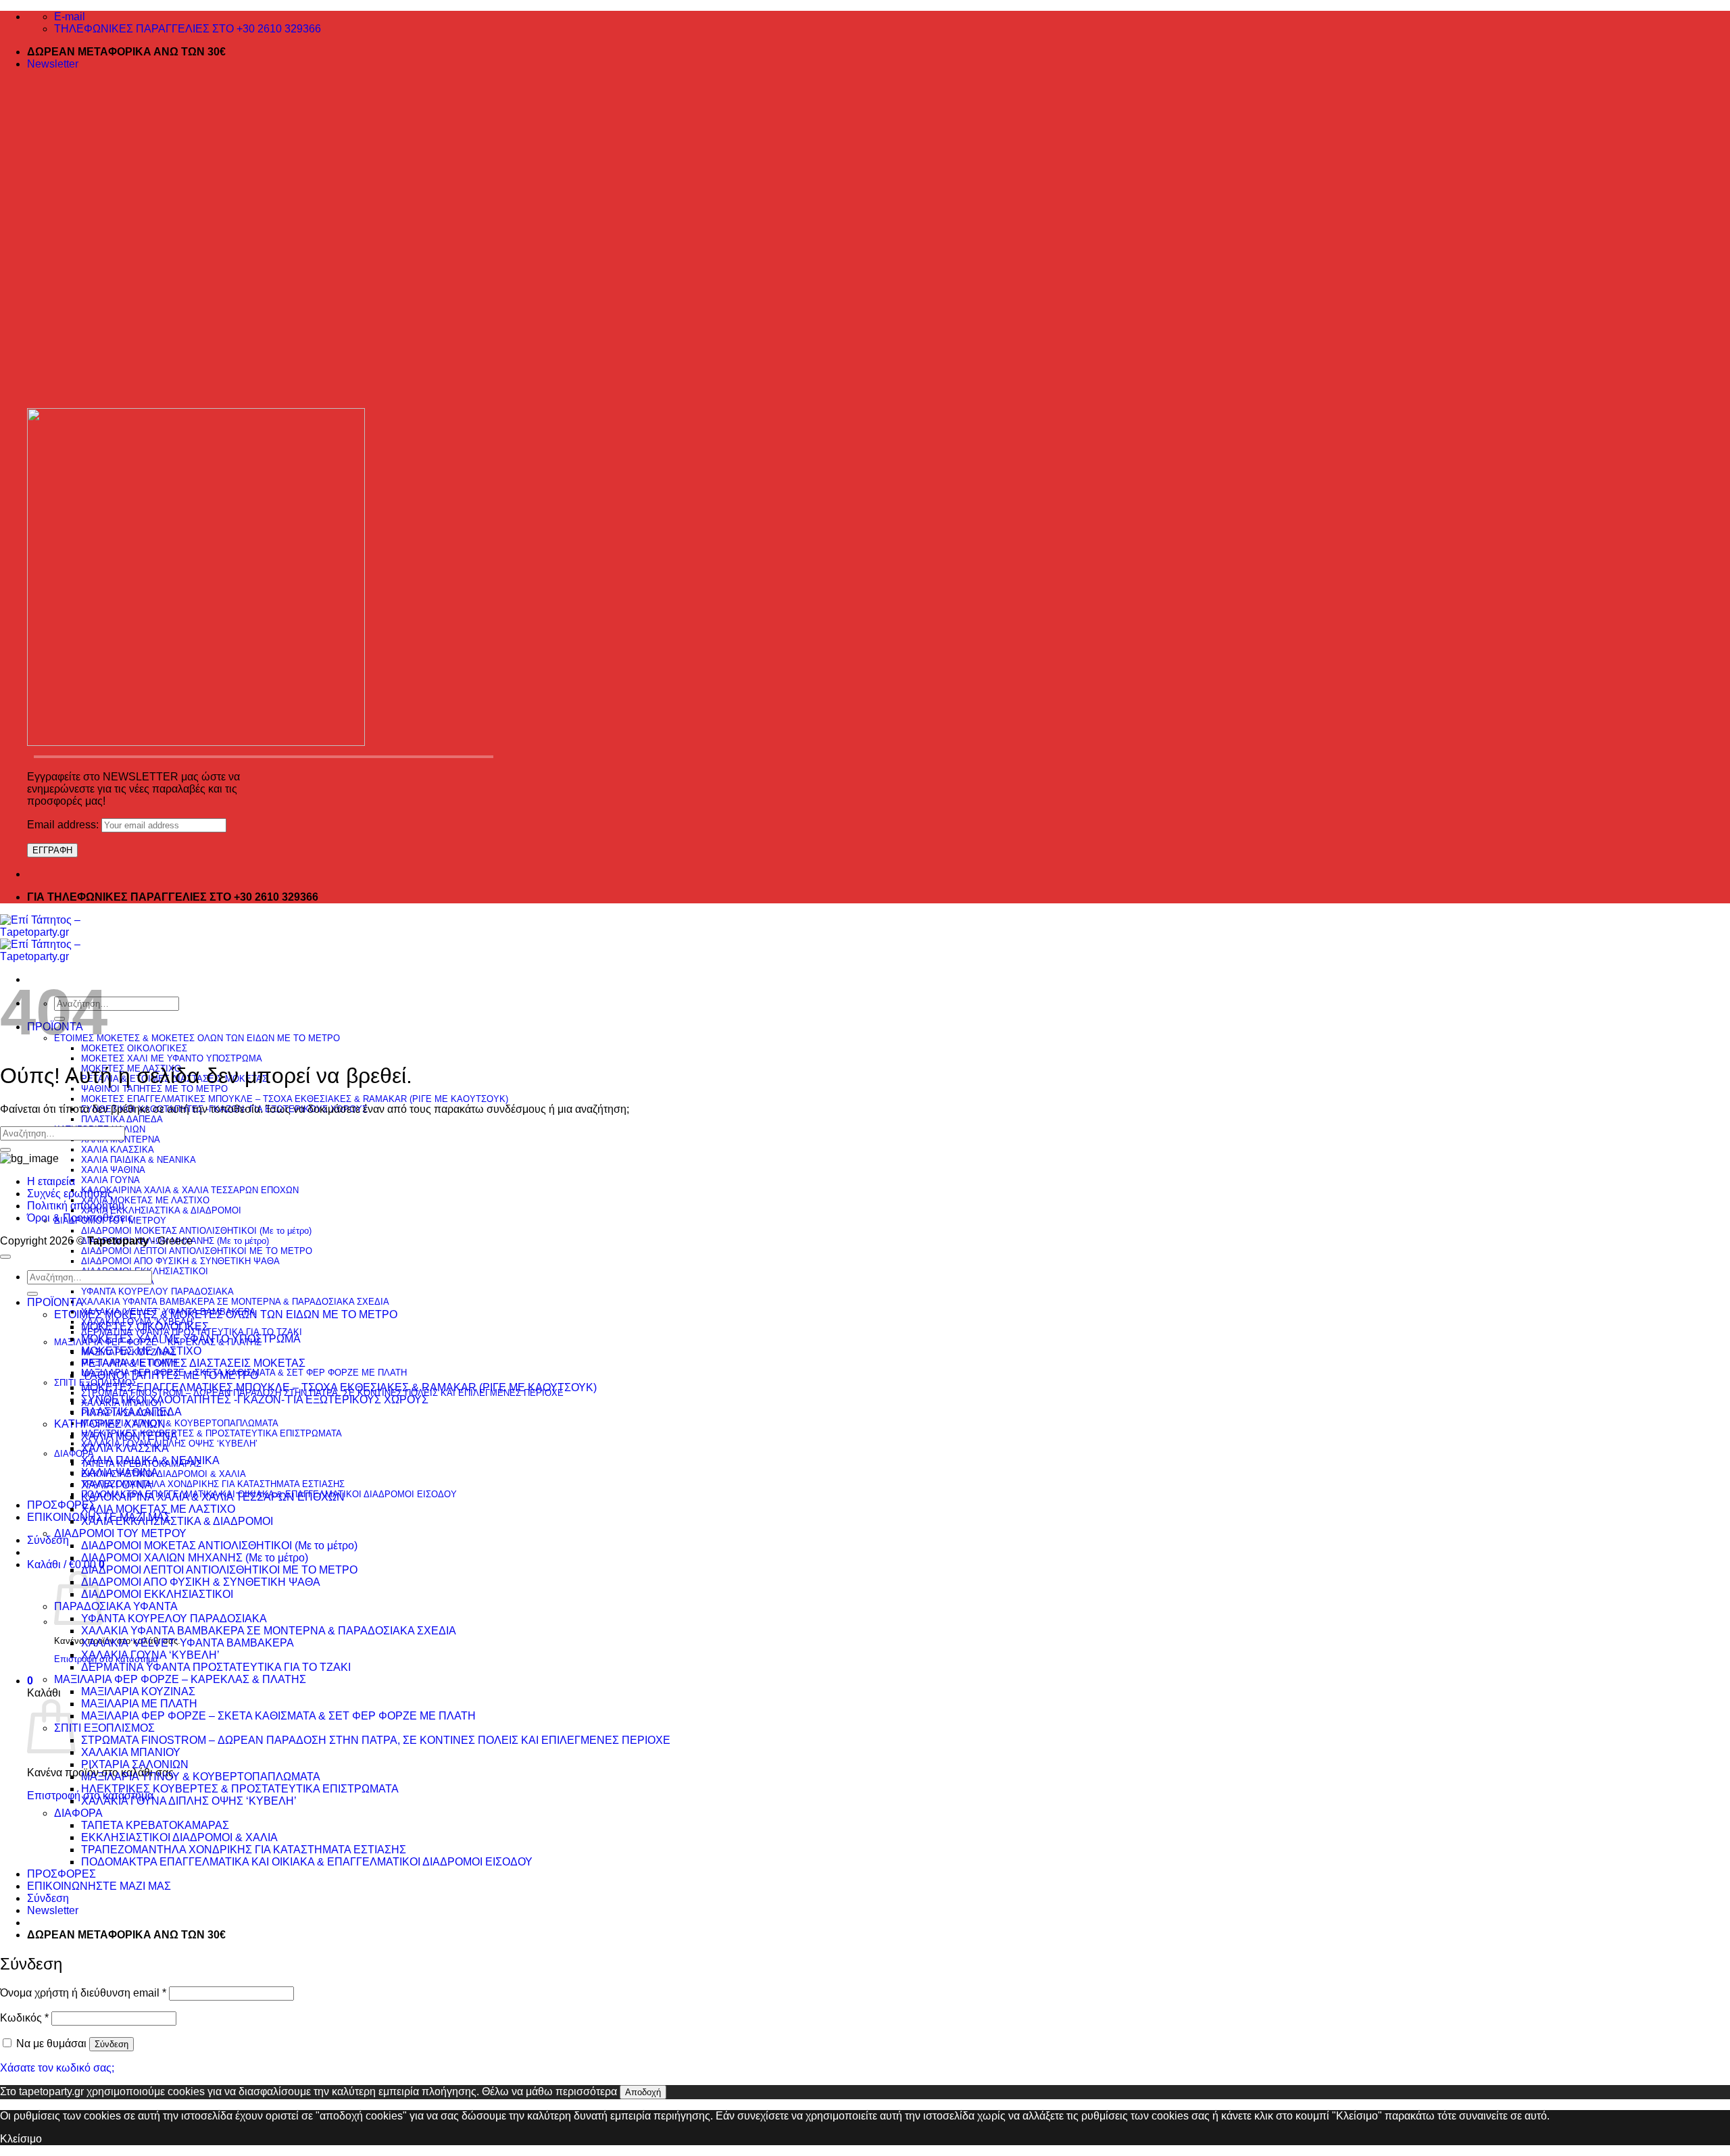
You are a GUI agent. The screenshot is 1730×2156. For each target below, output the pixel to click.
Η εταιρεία (51, 1181)
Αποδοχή (643, 2092)
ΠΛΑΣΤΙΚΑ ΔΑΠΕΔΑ (122, 1119)
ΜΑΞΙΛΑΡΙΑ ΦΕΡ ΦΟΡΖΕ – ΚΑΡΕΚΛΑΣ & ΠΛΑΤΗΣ (180, 1679)
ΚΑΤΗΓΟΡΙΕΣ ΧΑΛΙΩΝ (110, 1424)
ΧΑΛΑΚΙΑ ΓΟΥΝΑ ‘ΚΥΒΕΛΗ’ (150, 1655)
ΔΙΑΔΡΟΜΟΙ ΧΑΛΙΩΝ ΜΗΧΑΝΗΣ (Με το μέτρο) (195, 1558)
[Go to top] (5, 1257)
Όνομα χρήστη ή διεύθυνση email (83, 1993)
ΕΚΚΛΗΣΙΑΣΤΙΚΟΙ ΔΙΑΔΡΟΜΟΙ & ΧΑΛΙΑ (164, 1474)
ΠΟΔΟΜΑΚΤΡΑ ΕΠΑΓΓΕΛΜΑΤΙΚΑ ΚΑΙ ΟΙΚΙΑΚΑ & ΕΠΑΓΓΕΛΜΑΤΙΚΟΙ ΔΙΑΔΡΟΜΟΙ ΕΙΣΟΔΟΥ (307, 1862)
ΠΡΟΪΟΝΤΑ (55, 1302)
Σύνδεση (112, 2044)
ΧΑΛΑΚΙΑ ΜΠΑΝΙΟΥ (131, 1752)
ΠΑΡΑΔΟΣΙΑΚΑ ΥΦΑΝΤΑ (116, 1606)
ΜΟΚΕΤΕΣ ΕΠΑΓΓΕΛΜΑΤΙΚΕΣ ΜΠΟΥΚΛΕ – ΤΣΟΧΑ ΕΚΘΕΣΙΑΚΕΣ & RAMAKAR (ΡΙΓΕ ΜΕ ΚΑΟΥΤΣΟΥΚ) (295, 1099)
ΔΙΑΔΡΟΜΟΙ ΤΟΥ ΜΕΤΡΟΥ (120, 1533)
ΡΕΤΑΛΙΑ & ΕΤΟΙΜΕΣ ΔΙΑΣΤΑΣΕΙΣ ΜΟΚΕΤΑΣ (193, 1363)
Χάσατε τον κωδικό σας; (57, 2068)
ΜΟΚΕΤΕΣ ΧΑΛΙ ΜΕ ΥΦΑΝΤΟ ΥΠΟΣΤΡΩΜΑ (172, 1058)
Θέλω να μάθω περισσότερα (549, 2091)
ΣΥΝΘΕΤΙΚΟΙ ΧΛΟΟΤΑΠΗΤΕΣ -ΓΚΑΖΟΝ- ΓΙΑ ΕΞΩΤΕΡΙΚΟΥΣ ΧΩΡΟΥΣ (255, 1400)
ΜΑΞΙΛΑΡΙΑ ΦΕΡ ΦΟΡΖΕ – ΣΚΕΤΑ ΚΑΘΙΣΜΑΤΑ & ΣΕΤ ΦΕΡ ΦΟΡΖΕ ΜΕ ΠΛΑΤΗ (278, 1716)
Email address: (64, 825)
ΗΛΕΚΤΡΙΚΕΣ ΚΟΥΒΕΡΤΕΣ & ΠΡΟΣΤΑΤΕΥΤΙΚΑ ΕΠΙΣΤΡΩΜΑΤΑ (212, 1433)
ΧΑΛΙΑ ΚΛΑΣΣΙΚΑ (118, 1150)
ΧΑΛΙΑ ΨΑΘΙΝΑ (113, 1170)
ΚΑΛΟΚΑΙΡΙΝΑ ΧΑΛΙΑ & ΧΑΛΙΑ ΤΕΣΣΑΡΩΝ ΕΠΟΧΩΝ (190, 1190)
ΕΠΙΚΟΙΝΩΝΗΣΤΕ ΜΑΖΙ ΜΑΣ (99, 1886)
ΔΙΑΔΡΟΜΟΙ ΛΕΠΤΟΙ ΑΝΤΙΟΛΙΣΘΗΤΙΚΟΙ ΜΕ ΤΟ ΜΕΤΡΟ (197, 1251)
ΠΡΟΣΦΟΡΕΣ (61, 1505)
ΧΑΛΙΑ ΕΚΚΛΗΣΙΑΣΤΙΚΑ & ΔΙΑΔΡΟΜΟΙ (161, 1210)
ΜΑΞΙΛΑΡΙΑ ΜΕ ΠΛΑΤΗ (139, 1704)
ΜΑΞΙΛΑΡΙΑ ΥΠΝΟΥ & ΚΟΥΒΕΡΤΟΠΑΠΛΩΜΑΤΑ (180, 1423)
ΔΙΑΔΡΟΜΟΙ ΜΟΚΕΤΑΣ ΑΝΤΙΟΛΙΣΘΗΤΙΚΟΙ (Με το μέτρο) (196, 1231)
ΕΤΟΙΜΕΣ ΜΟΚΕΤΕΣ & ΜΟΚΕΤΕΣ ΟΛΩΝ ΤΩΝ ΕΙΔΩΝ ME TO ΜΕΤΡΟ (197, 1038)
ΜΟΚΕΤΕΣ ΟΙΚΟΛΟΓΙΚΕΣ (134, 1048)
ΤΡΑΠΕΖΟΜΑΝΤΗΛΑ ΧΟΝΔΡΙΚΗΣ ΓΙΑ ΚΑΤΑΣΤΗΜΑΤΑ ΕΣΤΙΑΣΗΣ (213, 1484)
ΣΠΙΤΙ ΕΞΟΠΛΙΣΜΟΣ (104, 1728)
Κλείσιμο (21, 2139)
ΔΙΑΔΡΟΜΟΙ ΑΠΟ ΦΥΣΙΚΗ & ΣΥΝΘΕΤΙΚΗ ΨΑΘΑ (180, 1261)
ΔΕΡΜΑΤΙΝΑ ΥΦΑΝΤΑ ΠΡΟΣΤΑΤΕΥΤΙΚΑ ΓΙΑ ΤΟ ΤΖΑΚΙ (216, 1667)
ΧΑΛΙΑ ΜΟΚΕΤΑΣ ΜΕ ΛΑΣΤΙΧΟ (145, 1200)
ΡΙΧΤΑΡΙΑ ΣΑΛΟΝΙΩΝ (135, 1764)
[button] (53, 64)
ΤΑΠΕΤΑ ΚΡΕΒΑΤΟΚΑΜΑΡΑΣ (155, 1825)
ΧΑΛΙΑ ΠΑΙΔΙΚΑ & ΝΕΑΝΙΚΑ (139, 1160)
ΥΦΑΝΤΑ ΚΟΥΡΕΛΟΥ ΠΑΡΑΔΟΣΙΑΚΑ (157, 1292)
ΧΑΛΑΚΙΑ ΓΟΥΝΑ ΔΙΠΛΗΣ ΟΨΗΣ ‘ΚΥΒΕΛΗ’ (169, 1444)
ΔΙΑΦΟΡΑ (78, 1813)
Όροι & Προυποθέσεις (80, 1218)
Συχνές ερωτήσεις (70, 1194)
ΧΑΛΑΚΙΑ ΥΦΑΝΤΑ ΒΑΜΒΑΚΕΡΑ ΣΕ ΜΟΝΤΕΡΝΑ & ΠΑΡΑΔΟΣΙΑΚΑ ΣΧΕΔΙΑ (235, 1302)
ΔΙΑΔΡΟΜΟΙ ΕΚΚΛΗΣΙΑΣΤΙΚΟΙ (157, 1594)
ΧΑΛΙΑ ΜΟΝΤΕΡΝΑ (129, 1436)
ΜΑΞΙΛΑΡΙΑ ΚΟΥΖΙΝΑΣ (138, 1691)
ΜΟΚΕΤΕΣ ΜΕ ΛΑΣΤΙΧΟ (141, 1351)
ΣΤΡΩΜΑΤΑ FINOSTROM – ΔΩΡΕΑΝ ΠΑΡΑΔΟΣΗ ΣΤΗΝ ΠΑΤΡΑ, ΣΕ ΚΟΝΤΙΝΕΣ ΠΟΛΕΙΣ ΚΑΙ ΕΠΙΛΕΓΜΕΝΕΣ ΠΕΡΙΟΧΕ (376, 1740)
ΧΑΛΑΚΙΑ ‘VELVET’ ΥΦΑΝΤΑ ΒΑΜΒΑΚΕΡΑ (188, 1643)
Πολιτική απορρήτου (76, 1206)
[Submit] (5, 1150)
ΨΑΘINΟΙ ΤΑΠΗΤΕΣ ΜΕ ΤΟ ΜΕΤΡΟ (154, 1089)
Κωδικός (24, 2018)
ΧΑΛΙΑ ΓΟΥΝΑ (110, 1180)
